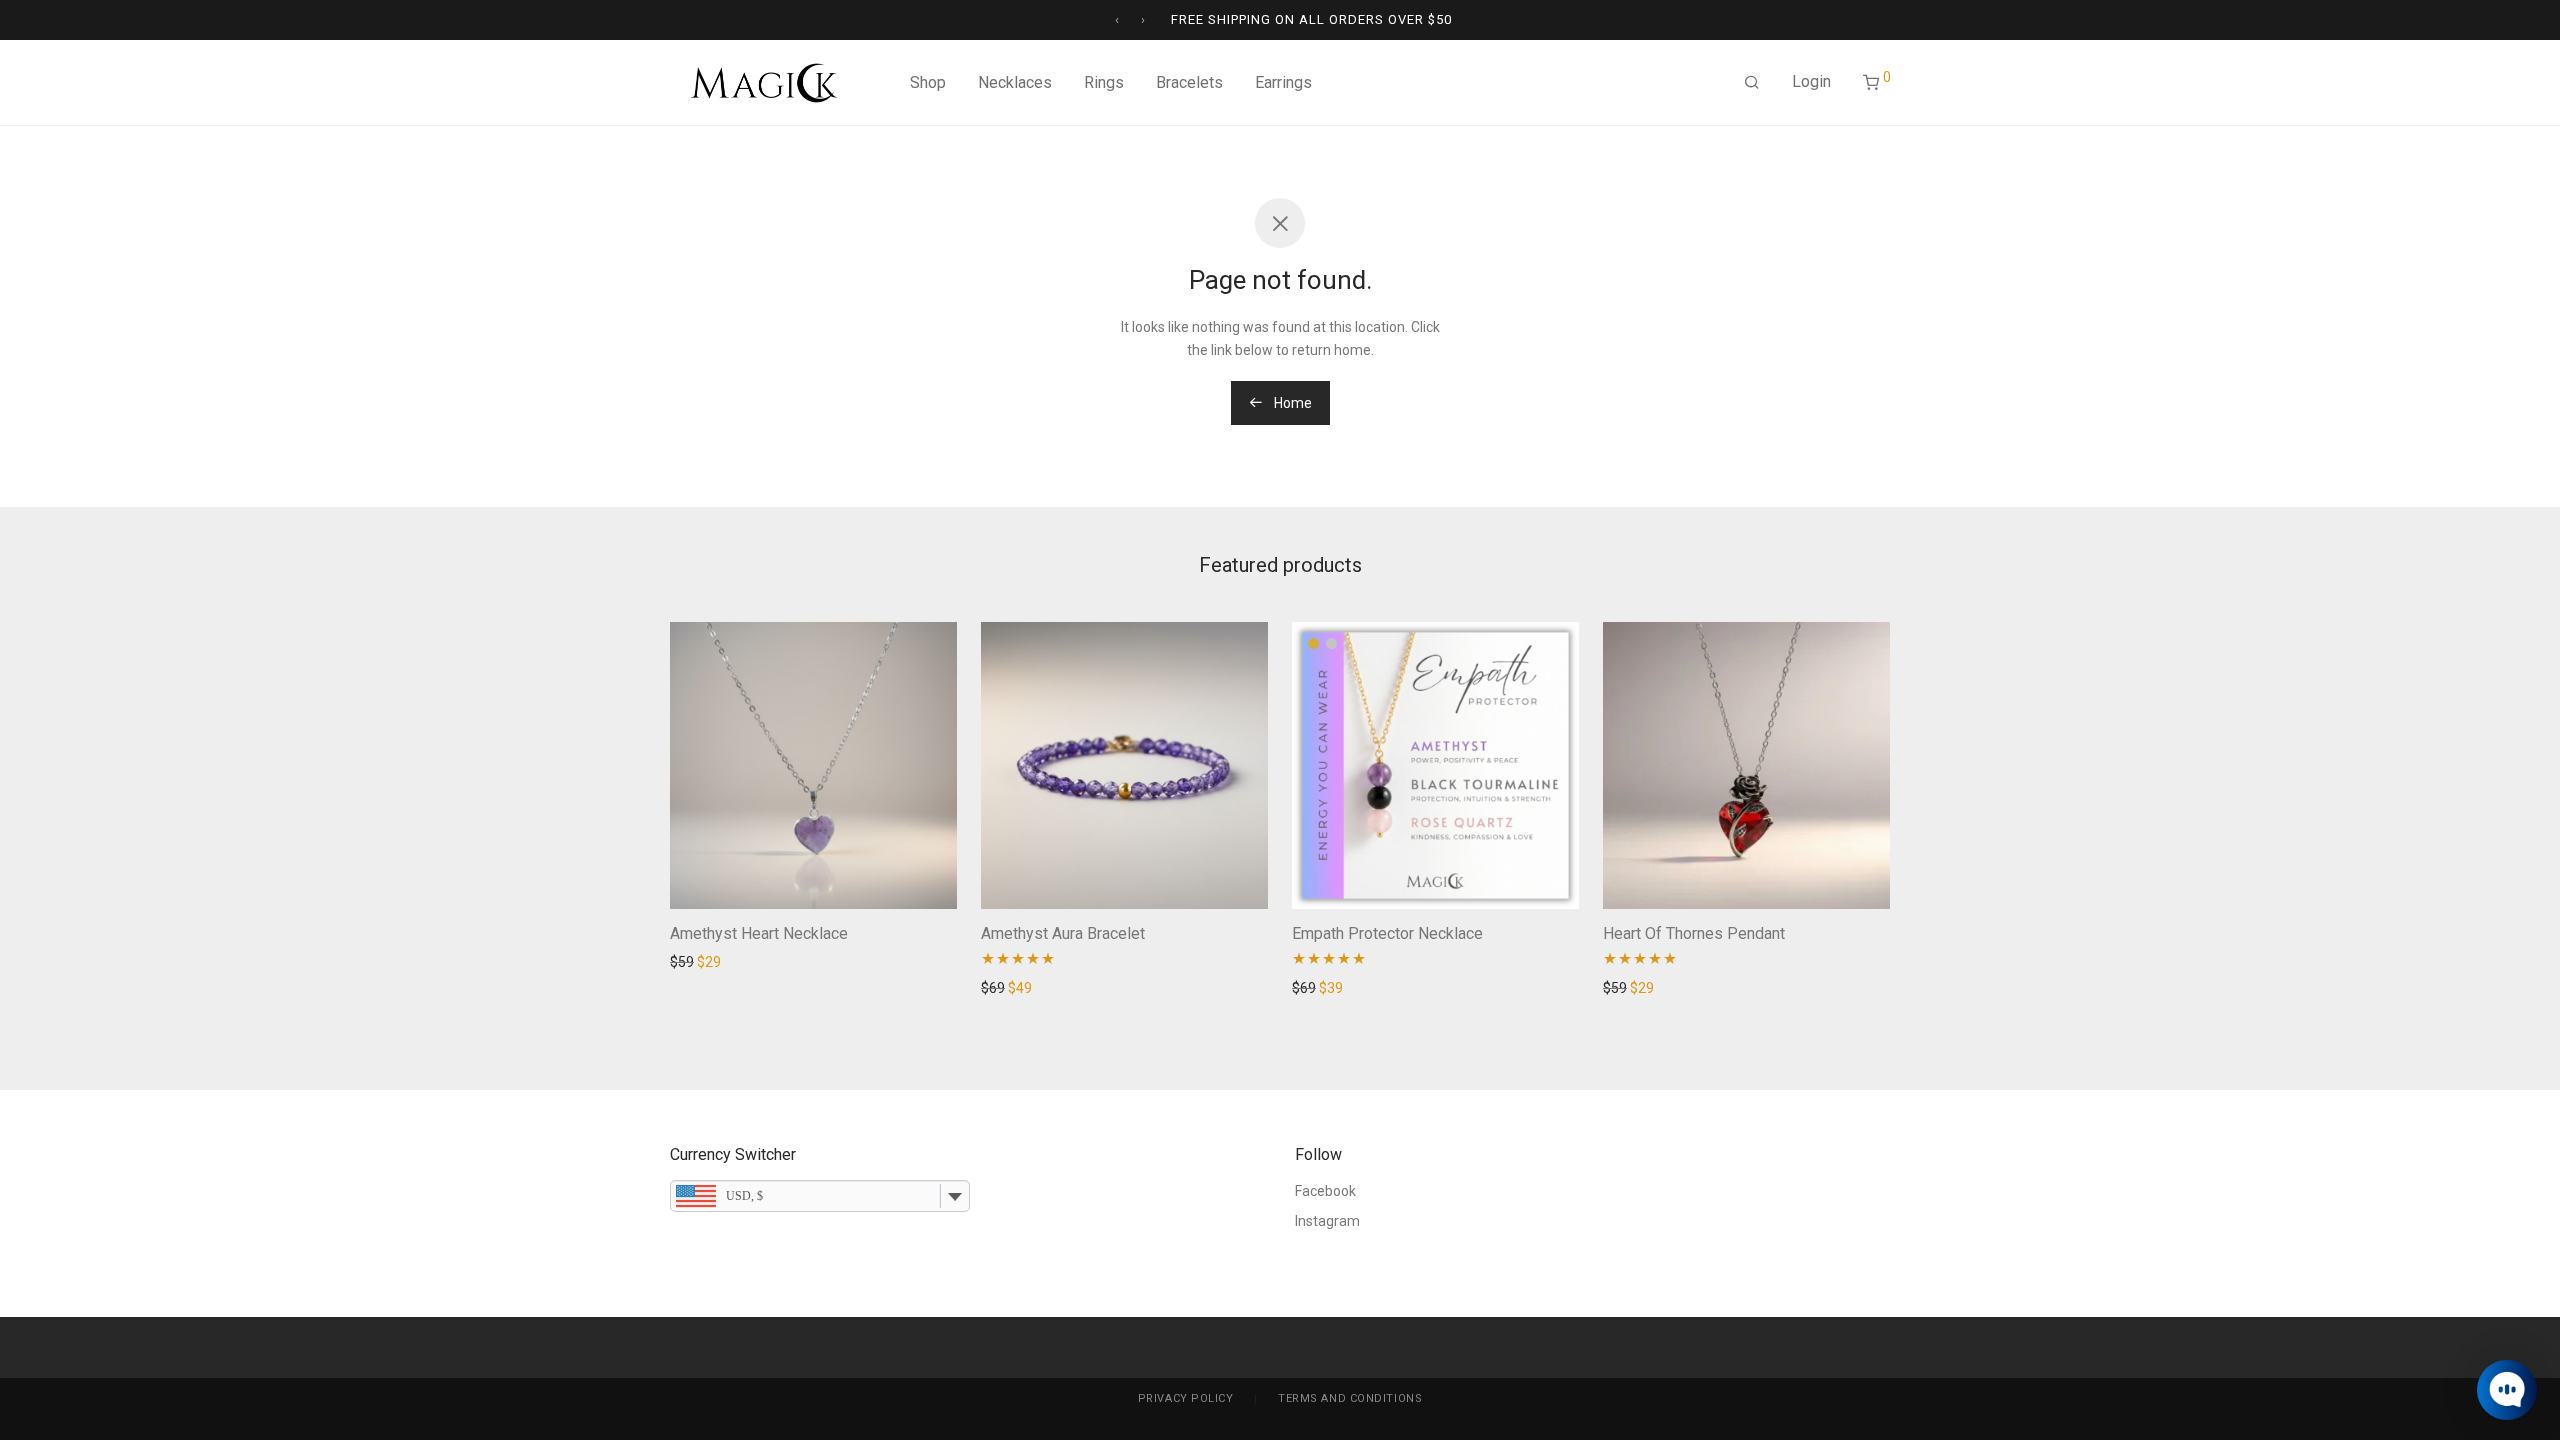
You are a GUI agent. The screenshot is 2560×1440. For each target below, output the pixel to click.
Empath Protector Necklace (1387, 933)
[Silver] (1331, 643)
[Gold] (1313, 643)
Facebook (1325, 1191)
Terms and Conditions (1350, 1398)
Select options (1331, 988)
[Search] (1752, 83)
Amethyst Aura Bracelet (1063, 933)
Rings (1104, 82)
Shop (928, 82)
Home (1291, 403)
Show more (780, 962)
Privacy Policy (1186, 1398)
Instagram (1327, 1221)
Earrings (1283, 82)
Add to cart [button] (699, 962)
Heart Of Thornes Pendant (1694, 933)
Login (1811, 81)
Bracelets (1189, 82)
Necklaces (1015, 82)
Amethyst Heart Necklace (759, 933)
